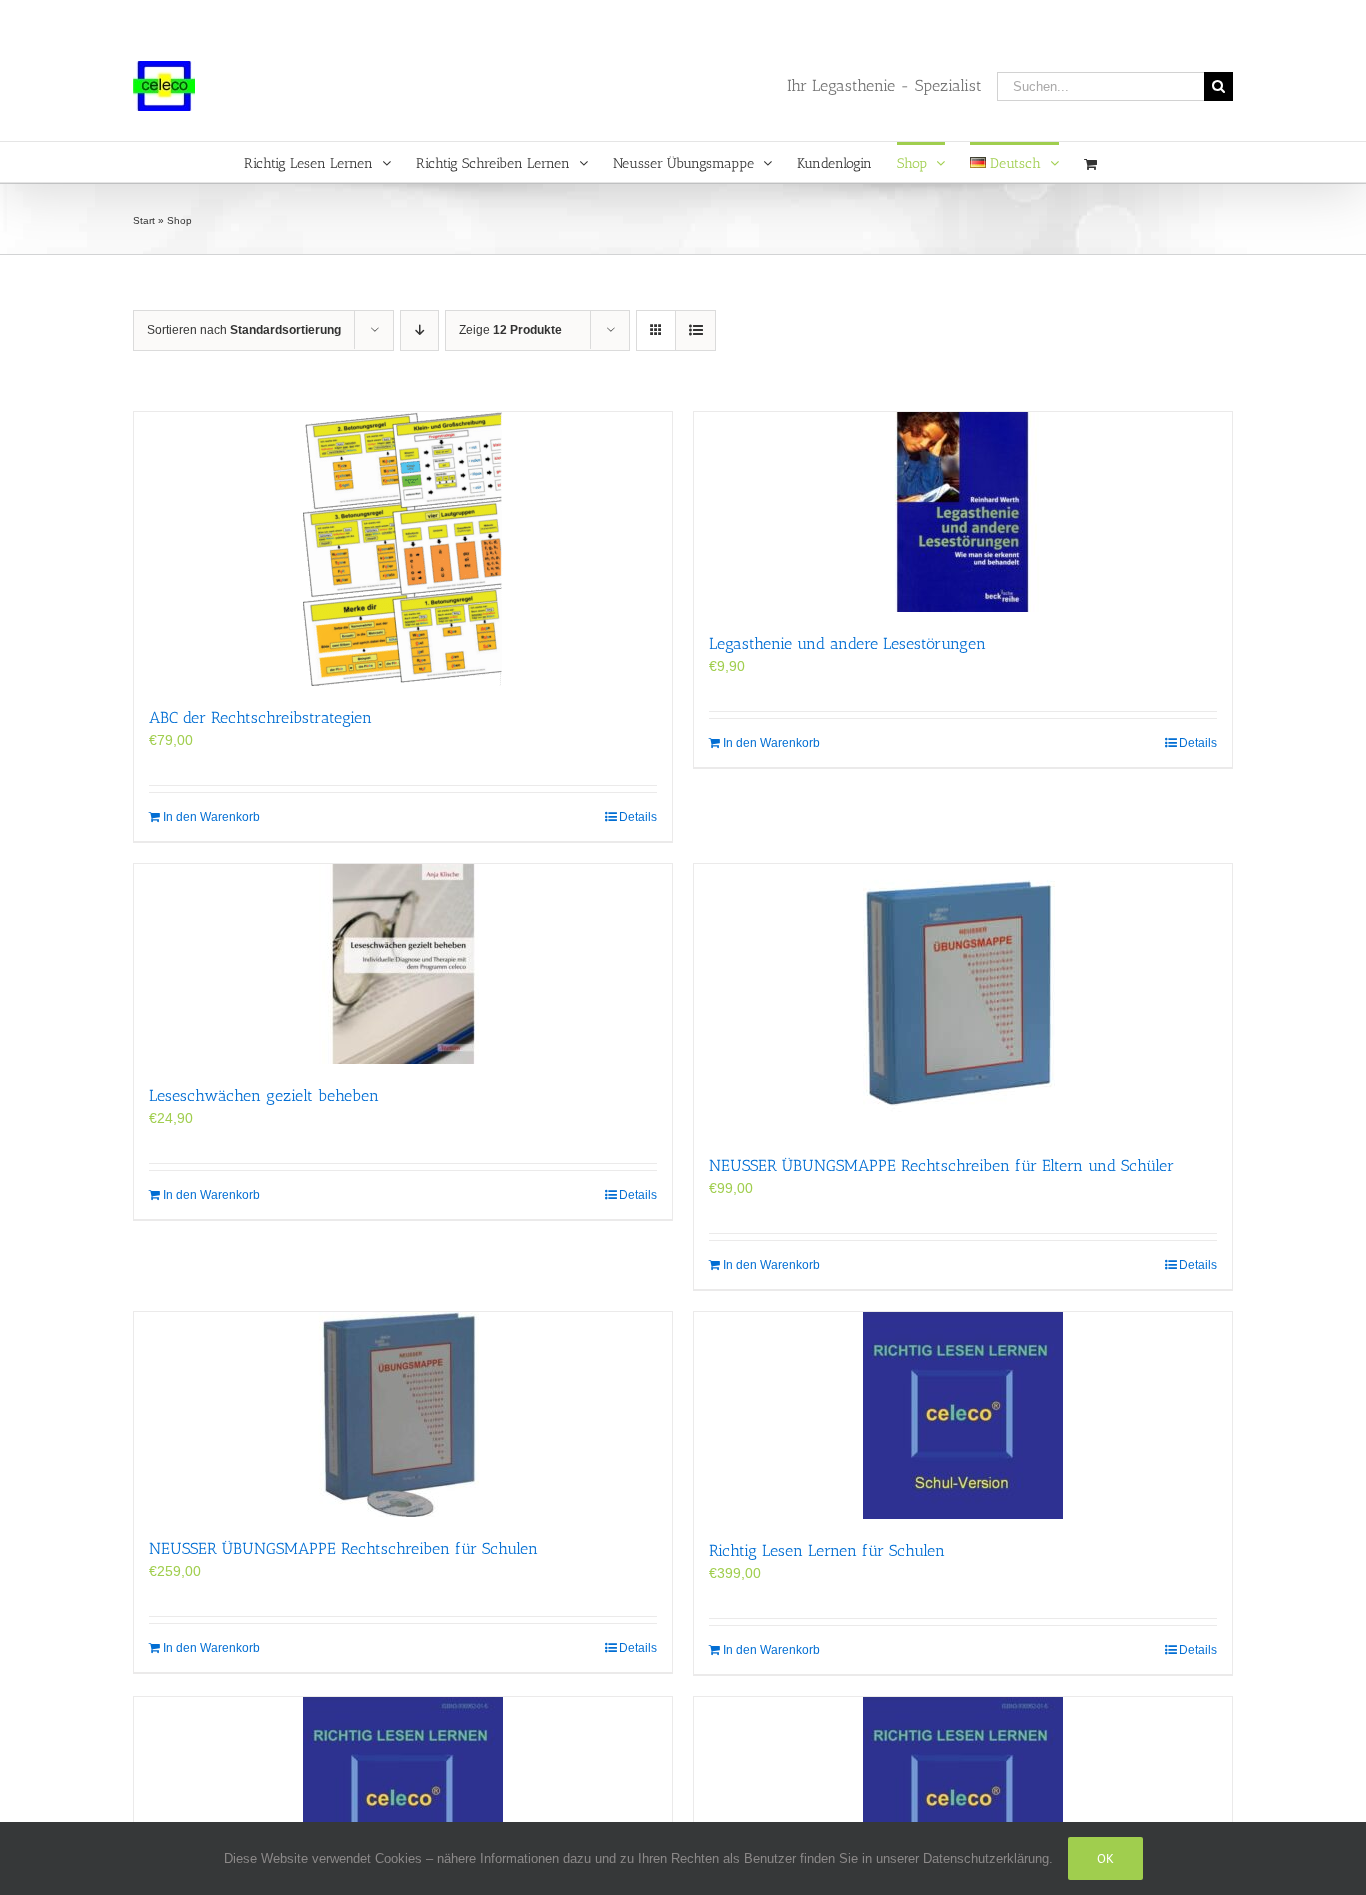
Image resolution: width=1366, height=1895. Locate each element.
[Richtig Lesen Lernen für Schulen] (963, 1415)
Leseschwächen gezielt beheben (264, 1095)
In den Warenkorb (211, 817)
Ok (1105, 1858)
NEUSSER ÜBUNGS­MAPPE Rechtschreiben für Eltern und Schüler (941, 1165)
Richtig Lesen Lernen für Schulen (827, 1550)
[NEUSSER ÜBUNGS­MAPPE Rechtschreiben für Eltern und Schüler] (963, 999)
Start (144, 220)
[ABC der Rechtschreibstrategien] (403, 549)
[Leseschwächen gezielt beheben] (403, 964)
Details (638, 817)
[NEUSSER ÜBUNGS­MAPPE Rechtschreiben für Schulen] (403, 1414)
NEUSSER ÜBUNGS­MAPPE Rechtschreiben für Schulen (343, 1548)
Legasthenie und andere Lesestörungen (847, 643)
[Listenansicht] (695, 330)
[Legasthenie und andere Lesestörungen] (963, 512)
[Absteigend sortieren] (419, 330)
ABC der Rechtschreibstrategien (260, 717)
